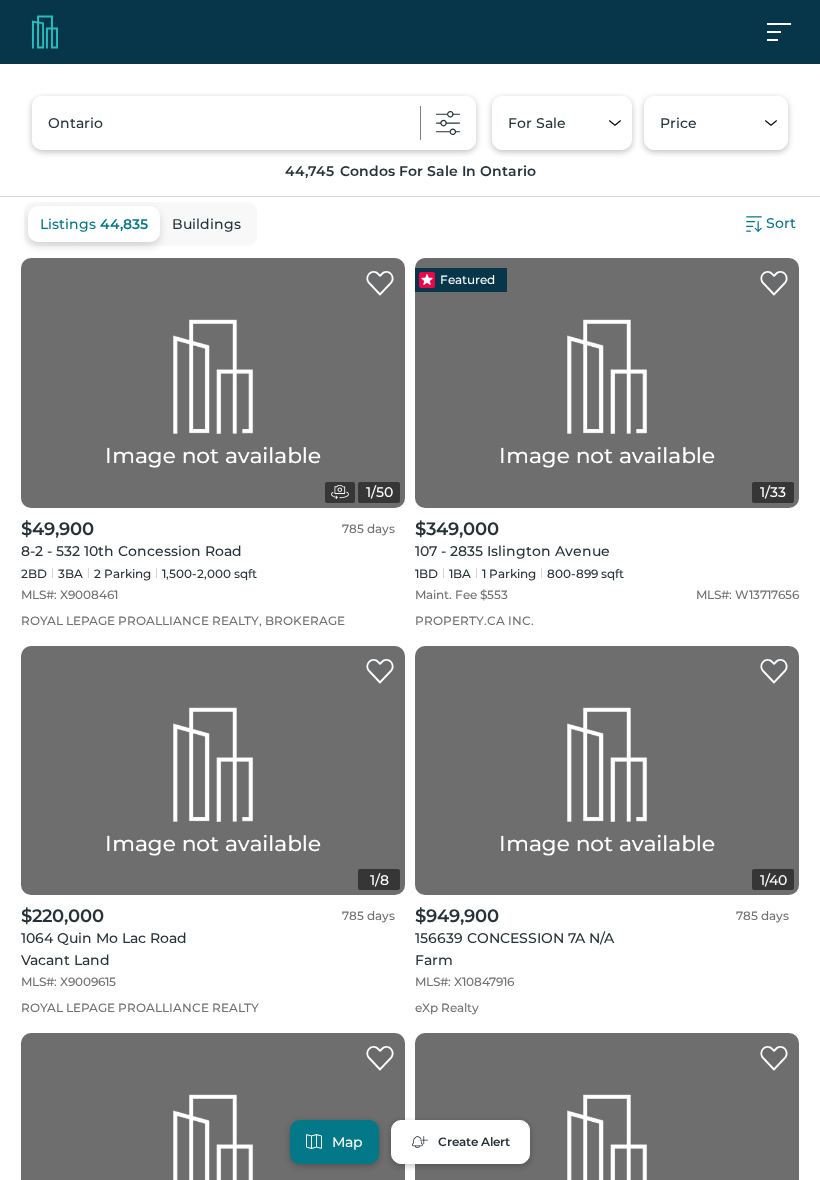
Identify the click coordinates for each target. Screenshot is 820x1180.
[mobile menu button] (790, 32)
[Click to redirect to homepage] (45, 32)
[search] (254, 123)
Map (347, 1142)
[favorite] (380, 284)
